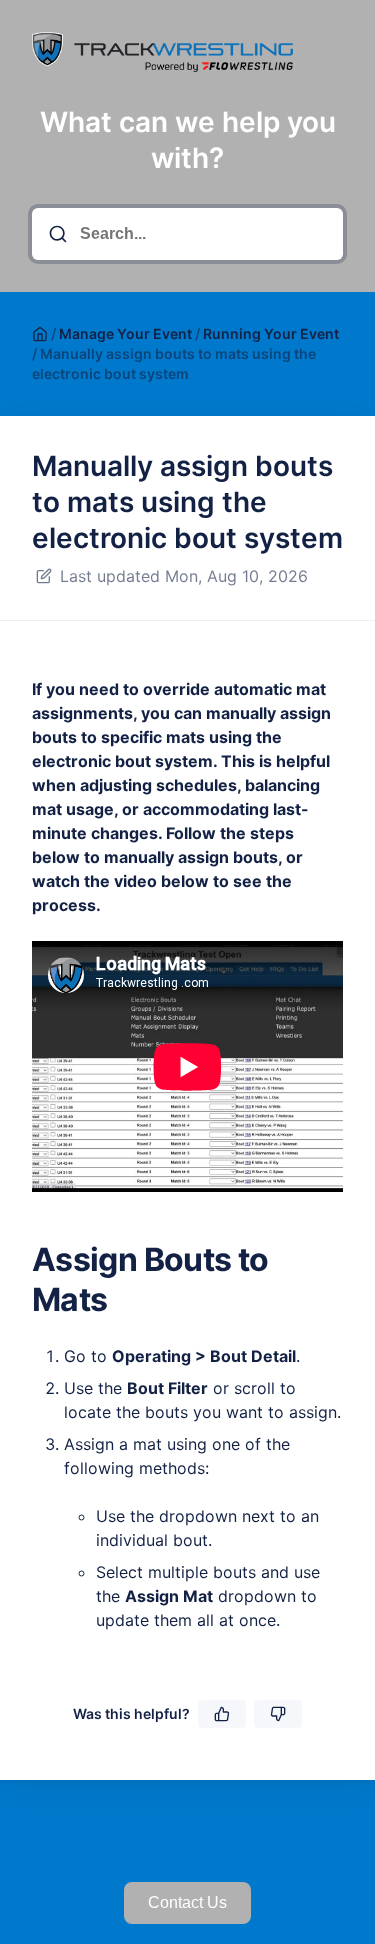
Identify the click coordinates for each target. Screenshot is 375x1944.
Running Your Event (271, 333)
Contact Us (187, 1902)
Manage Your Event (125, 333)
